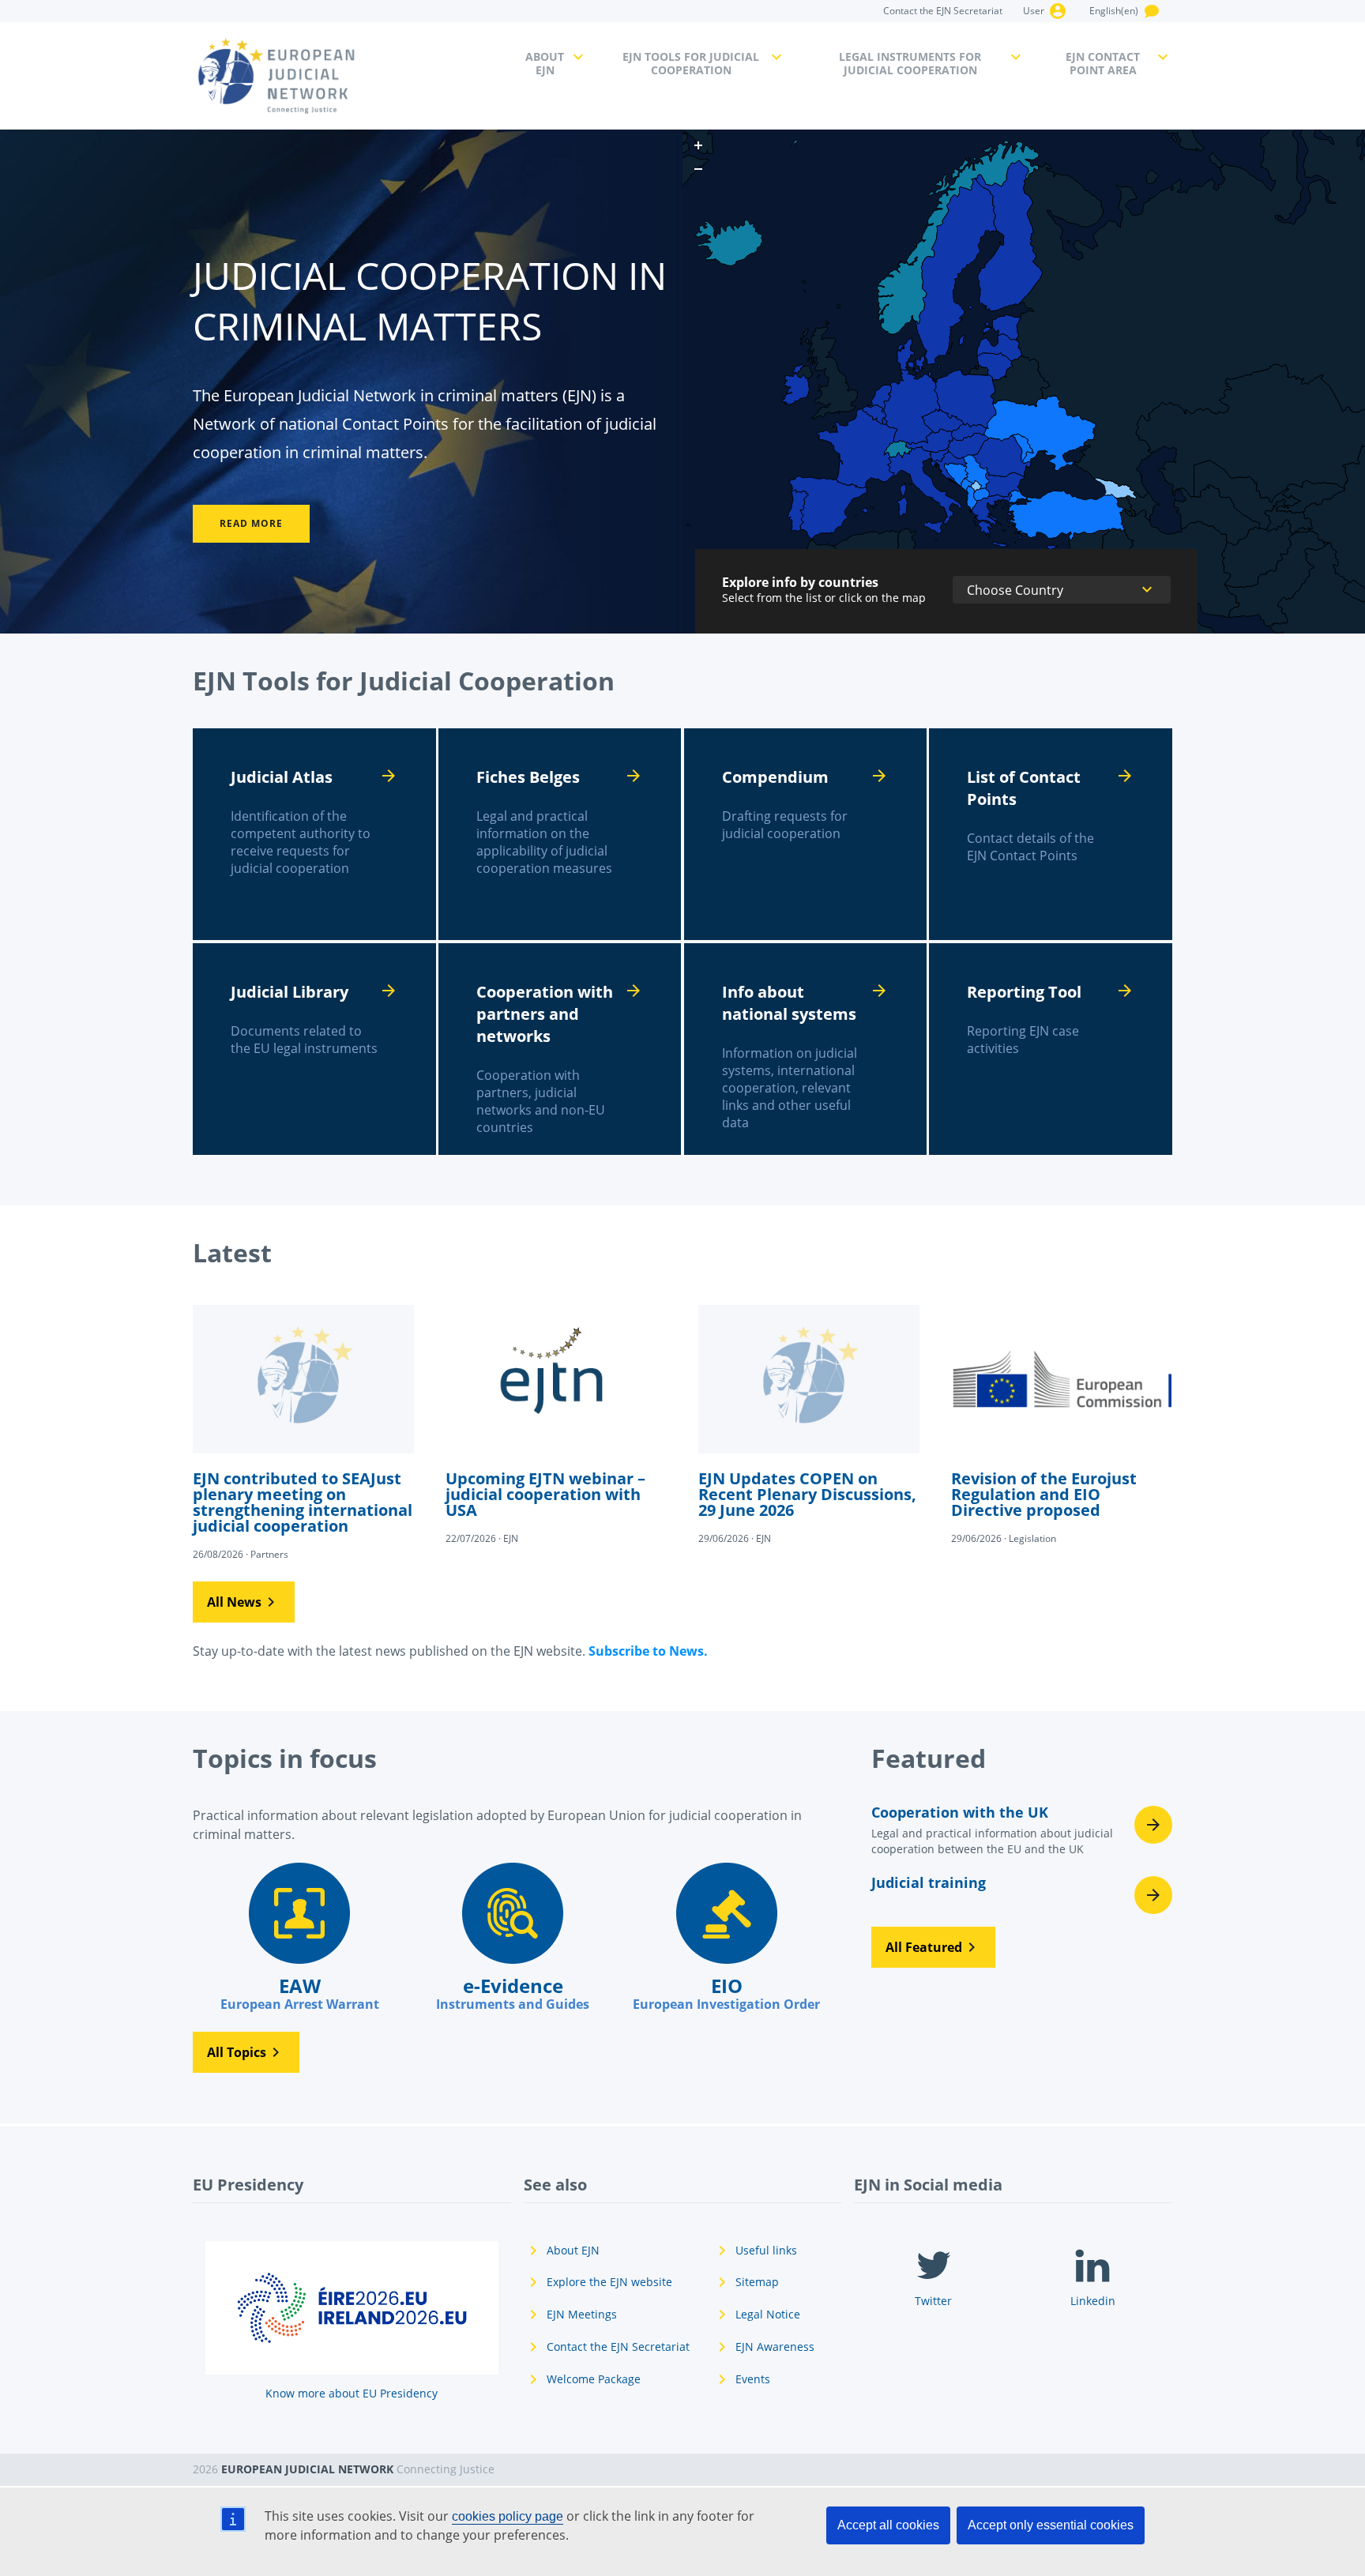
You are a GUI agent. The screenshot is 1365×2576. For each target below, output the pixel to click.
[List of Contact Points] (1051, 834)
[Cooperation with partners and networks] (560, 1049)
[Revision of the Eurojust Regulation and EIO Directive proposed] (1062, 1423)
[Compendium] (806, 834)
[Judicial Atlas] (314, 834)
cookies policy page (508, 2516)
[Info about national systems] (806, 1049)
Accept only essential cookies (1051, 2525)
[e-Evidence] (513, 1938)
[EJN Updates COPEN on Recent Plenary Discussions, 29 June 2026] (809, 1423)
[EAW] (299, 1938)
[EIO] (726, 1938)
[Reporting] (1051, 1049)
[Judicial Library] (314, 1049)
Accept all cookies (888, 2525)
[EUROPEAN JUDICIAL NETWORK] (350, 76)
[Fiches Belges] (560, 834)
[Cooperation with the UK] (1022, 1835)
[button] (244, 1602)
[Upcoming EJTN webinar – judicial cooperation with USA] (556, 1423)
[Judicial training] (1022, 1895)
